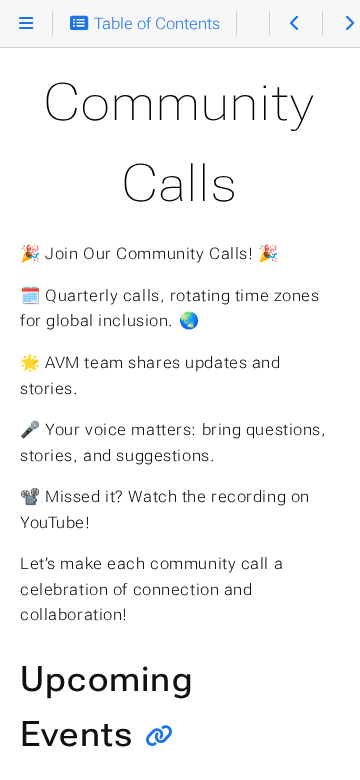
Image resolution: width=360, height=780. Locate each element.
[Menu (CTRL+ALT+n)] (26, 24)
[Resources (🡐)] (295, 24)
